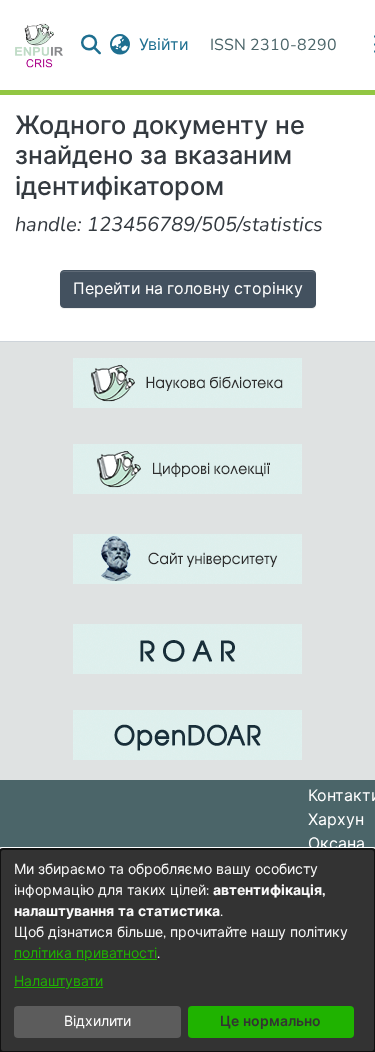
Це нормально (270, 1021)
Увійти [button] (165, 45)
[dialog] (187, 950)
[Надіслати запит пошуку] (91, 45)
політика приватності (85, 953)
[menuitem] (120, 45)
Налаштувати (58, 981)
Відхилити (97, 1021)
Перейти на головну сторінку (188, 289)
